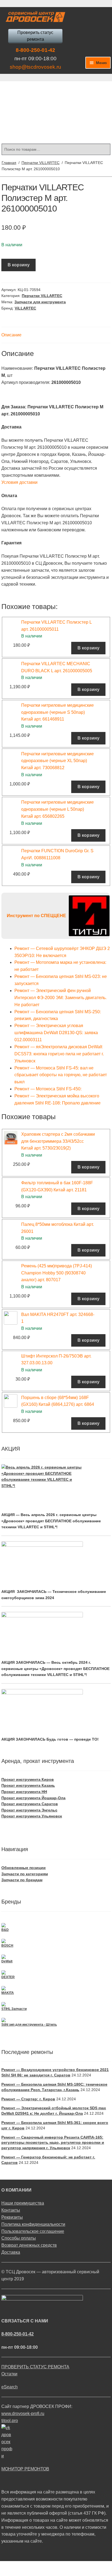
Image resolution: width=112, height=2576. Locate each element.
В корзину (19, 265)
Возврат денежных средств (29, 2245)
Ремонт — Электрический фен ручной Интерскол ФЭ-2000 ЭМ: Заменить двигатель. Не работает (60, 998)
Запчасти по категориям (25, 1874)
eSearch (10, 2387)
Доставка (11, 2252)
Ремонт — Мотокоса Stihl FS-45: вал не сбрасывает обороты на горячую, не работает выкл (61, 1075)
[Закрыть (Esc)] (6, 2566)
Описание (11, 335)
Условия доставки (19, 482)
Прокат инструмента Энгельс (29, 1810)
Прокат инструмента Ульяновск (32, 1816)
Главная (9, 163)
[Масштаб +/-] (46, 2566)
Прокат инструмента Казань (28, 1785)
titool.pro (10, 2421)
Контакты (11, 2210)
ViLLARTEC (25, 308)
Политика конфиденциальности (33, 2224)
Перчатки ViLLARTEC (41, 163)
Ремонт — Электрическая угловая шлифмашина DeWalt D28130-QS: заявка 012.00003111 (56, 1033)
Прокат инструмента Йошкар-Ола (33, 1798)
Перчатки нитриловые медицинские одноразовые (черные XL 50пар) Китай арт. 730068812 (57, 761)
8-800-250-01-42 (35, 50)
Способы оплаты (19, 2238)
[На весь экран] (33, 2566)
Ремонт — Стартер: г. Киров (28, 2099)
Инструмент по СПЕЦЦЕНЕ (36, 916)
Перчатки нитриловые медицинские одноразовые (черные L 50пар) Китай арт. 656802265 (57, 809)
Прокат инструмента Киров (28, 1779)
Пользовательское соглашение (33, 2231)
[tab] (56, 335)
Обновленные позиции (24, 1868)
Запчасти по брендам (22, 1880)
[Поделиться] (19, 2566)
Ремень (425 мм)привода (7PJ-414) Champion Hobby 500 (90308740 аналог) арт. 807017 (57, 1273)
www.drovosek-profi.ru (23, 2414)
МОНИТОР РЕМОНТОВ (25, 2469)
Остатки (9, 2374)
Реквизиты (12, 2217)
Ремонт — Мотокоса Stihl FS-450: (48, 1089)
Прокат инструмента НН (24, 1792)
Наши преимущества (23, 2203)
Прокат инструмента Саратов (30, 1804)
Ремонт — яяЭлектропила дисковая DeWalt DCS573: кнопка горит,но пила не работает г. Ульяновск (59, 1054)
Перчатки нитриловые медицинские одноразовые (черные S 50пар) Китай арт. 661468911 (57, 712)
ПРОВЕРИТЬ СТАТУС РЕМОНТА (35, 2367)
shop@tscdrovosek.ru (35, 67)
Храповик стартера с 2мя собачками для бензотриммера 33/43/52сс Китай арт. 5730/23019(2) (58, 1141)
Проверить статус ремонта (35, 36)
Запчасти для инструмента (40, 302)
